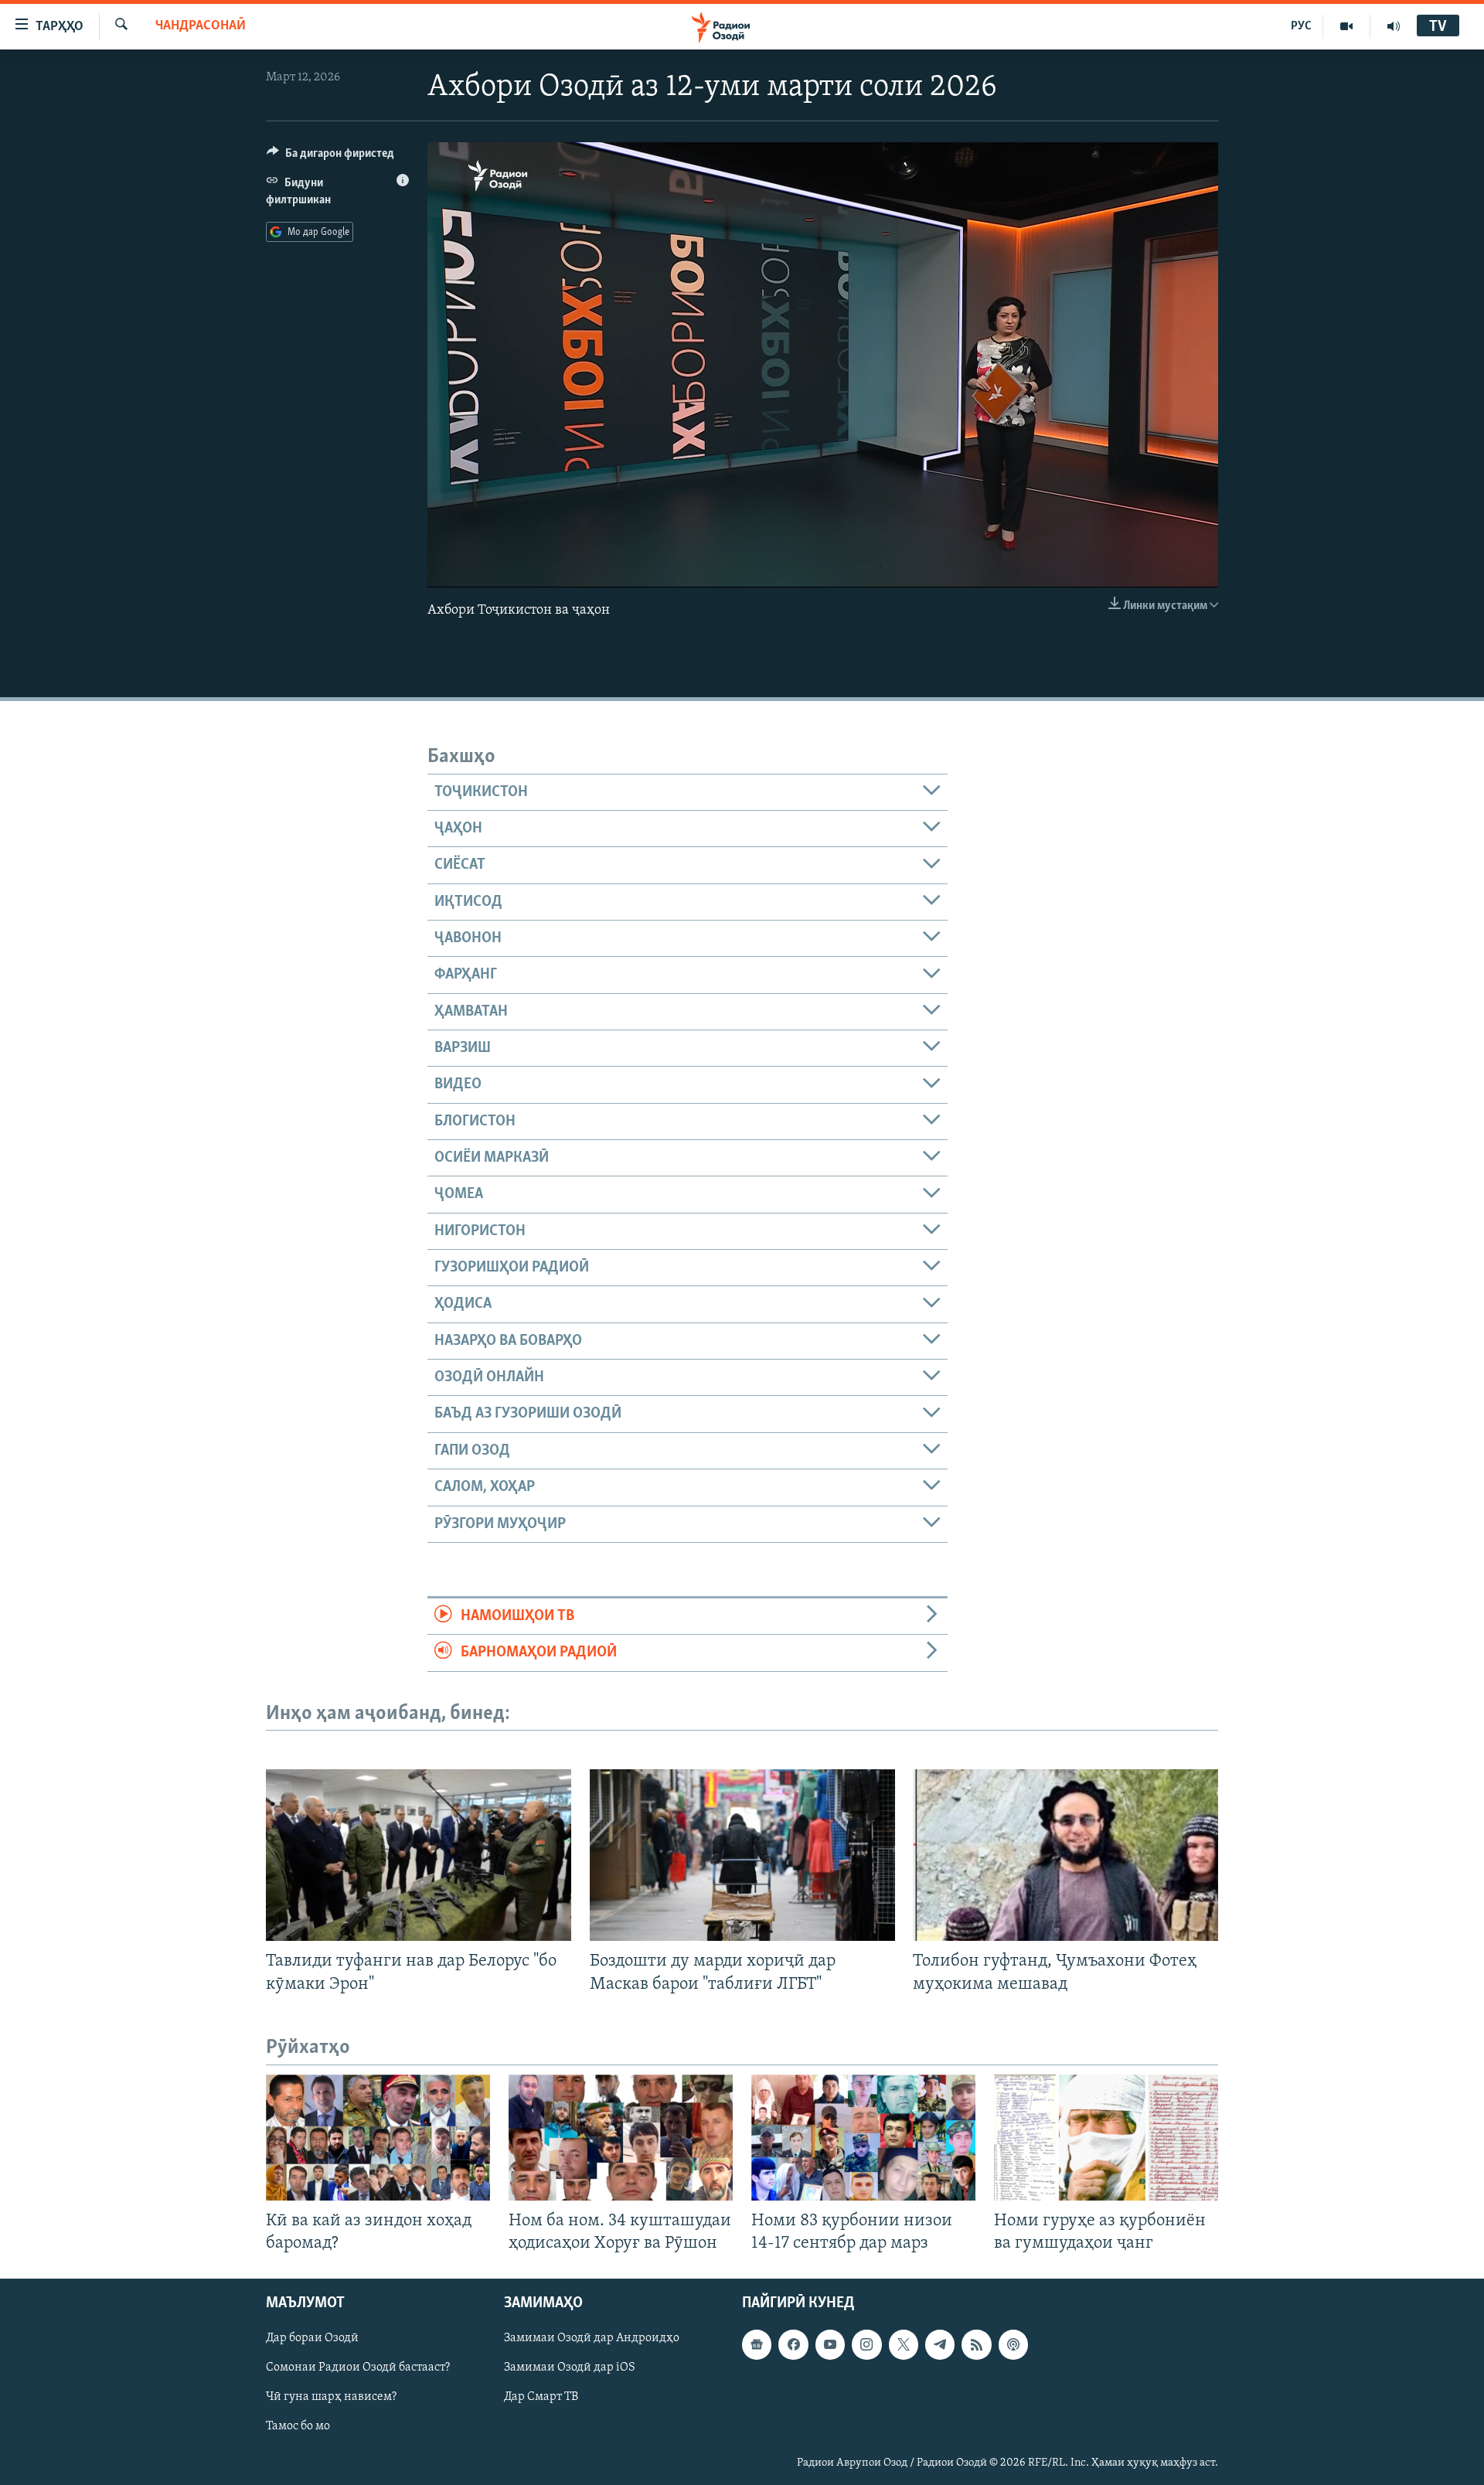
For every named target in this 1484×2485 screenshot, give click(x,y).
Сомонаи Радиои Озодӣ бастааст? (358, 2368)
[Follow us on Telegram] (940, 2344)
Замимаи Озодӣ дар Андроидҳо (592, 2338)
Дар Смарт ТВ (541, 2397)
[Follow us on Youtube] (830, 2344)
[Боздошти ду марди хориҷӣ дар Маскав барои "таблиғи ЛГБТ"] (742, 1855)
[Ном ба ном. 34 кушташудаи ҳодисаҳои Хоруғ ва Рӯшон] (621, 2138)
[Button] (330, 157)
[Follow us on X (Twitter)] (904, 2344)
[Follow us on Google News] (757, 2344)
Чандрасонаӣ (201, 26)
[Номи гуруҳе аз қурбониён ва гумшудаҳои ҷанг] (1106, 2138)
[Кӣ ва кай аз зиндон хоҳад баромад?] (378, 2138)
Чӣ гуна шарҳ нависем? (331, 2397)
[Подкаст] (1013, 2344)
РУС (1301, 26)
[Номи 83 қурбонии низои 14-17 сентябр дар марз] (863, 2138)
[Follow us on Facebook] (793, 2344)
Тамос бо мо (298, 2426)
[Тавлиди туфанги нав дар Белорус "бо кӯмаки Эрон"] (419, 1855)
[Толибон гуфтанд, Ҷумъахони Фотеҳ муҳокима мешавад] (1065, 1855)
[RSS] (976, 2344)
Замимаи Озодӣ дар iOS (570, 2368)
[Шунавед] (1394, 26)
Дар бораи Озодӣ (312, 2338)
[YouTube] (1347, 26)
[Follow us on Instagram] (866, 2344)
